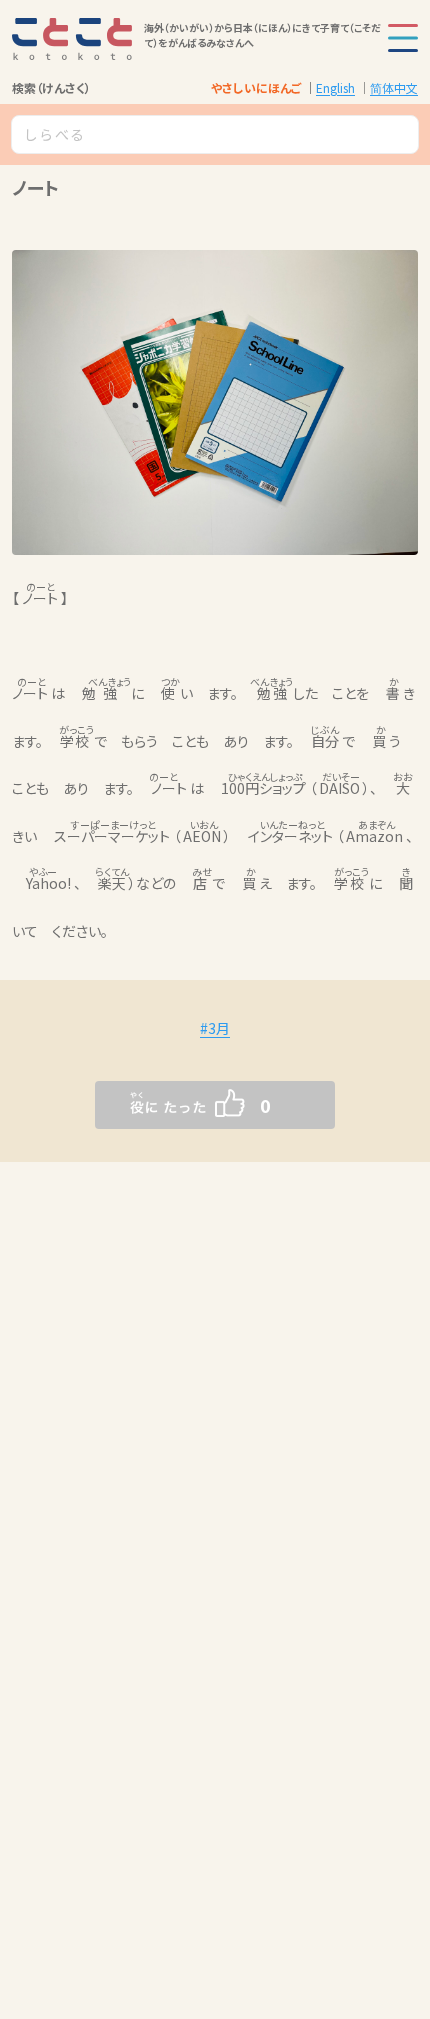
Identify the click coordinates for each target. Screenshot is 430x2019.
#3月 (215, 1028)
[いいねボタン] (175, 1105)
